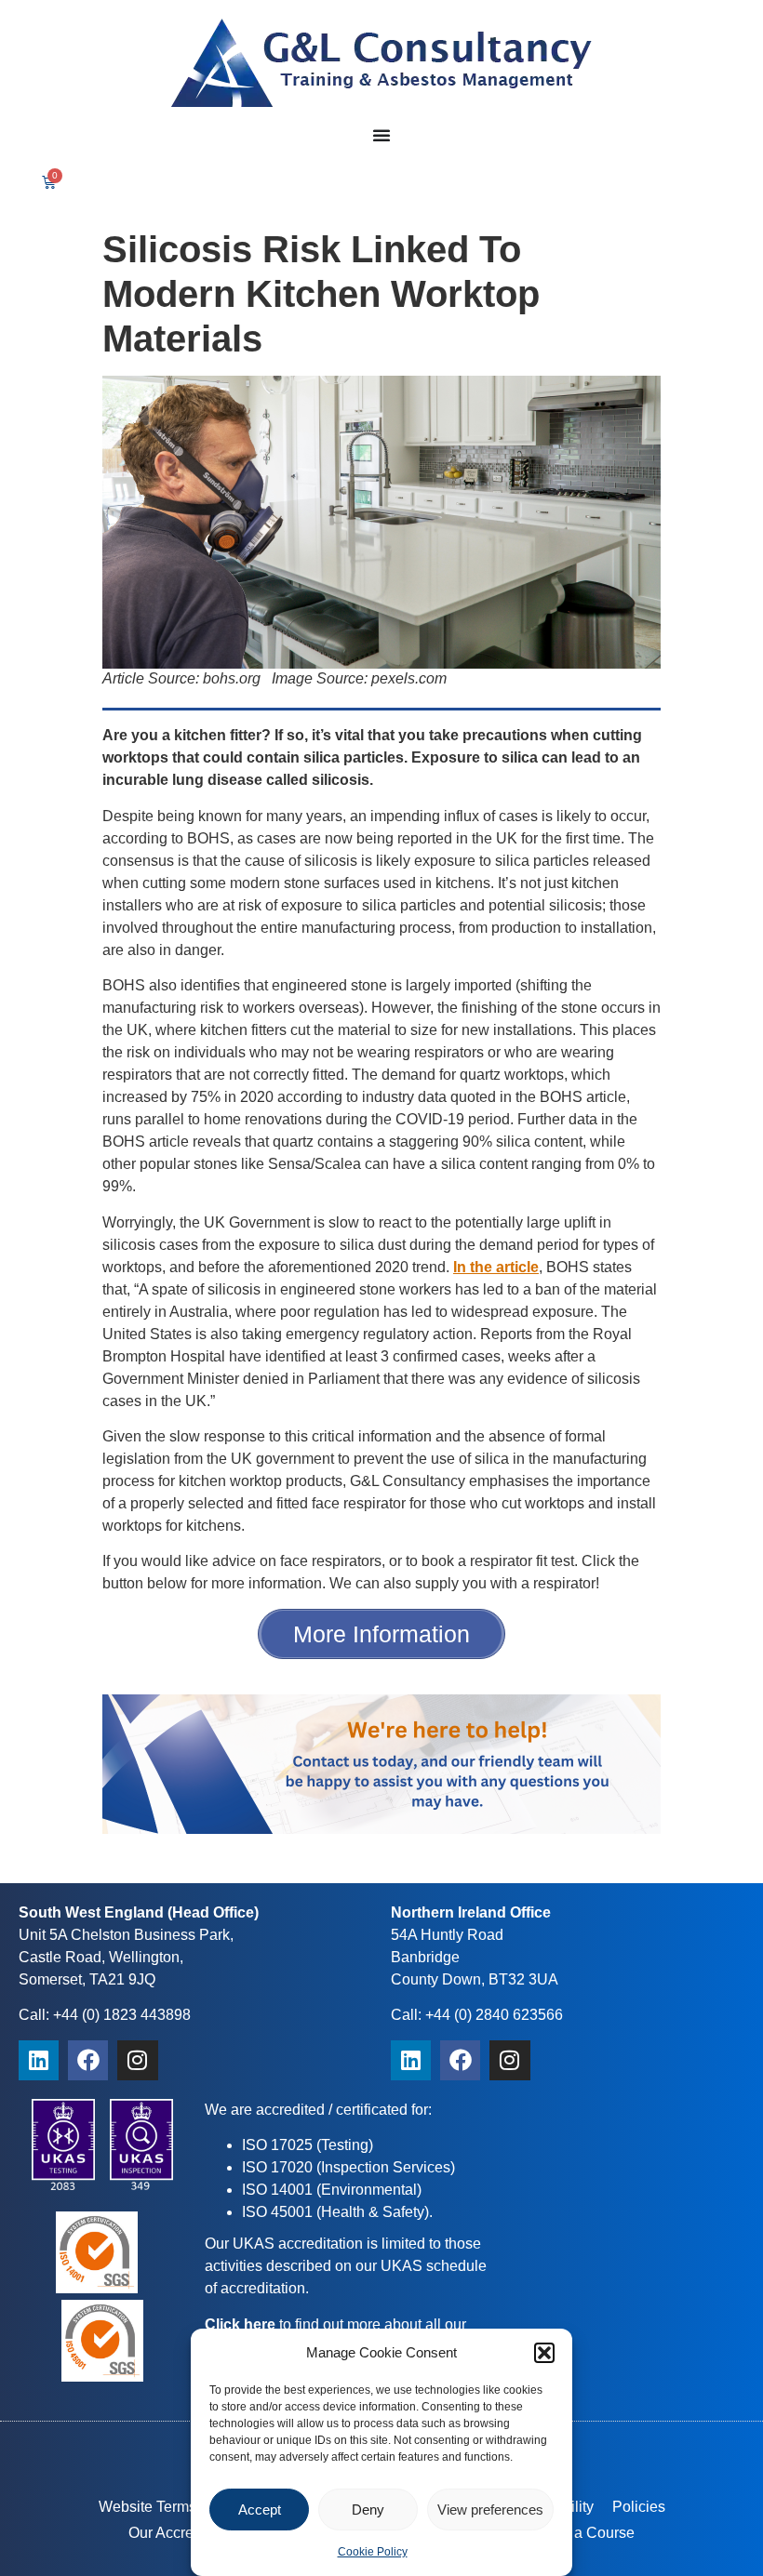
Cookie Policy (373, 2552)
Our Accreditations (189, 2533)
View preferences (490, 2510)
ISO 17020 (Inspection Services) (348, 2167)
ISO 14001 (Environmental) (332, 2190)
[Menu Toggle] (381, 135)
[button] (544, 2353)
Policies (639, 2507)
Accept (260, 2510)
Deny (368, 2510)
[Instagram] (137, 2060)
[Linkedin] (39, 2060)
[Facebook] (88, 2060)
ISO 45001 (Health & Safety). (337, 2212)
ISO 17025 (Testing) (308, 2145)
